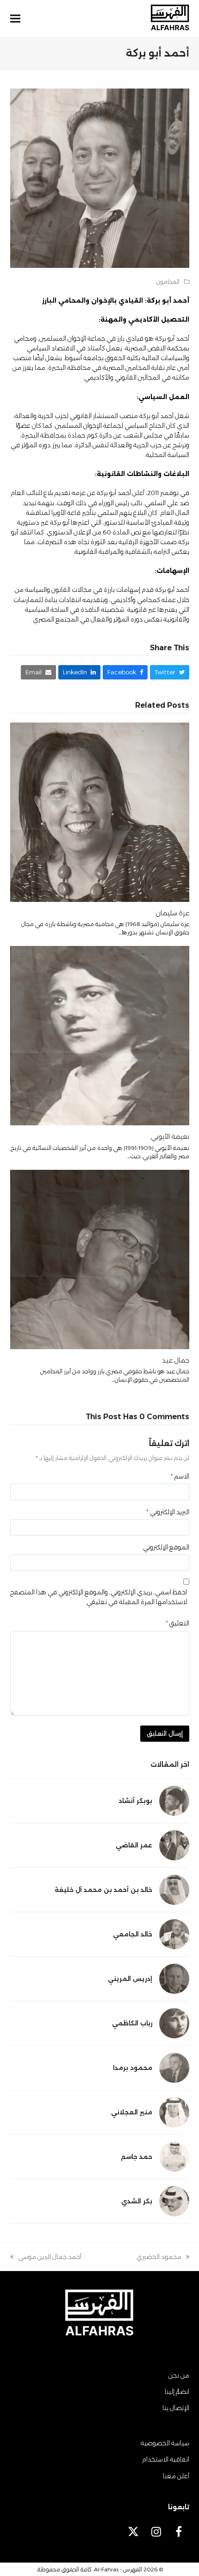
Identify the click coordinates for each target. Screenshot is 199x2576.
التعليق (177, 1623)
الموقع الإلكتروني (166, 1547)
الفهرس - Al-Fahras (118, 2569)
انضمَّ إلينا (177, 2392)
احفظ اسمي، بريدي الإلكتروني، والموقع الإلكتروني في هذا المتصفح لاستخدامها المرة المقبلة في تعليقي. (99, 1597)
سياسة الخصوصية (165, 2443)
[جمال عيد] (100, 1258)
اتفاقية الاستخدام (166, 2459)
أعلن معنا (176, 2476)
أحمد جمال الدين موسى (50, 2257)
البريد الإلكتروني (168, 1512)
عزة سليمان (172, 913)
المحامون (168, 282)
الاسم (180, 1476)
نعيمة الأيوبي (170, 1136)
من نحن (179, 2375)
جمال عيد (176, 1360)
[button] (15, 19)
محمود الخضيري (163, 2257)
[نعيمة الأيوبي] (100, 1035)
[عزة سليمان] (100, 812)
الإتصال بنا (176, 2408)
